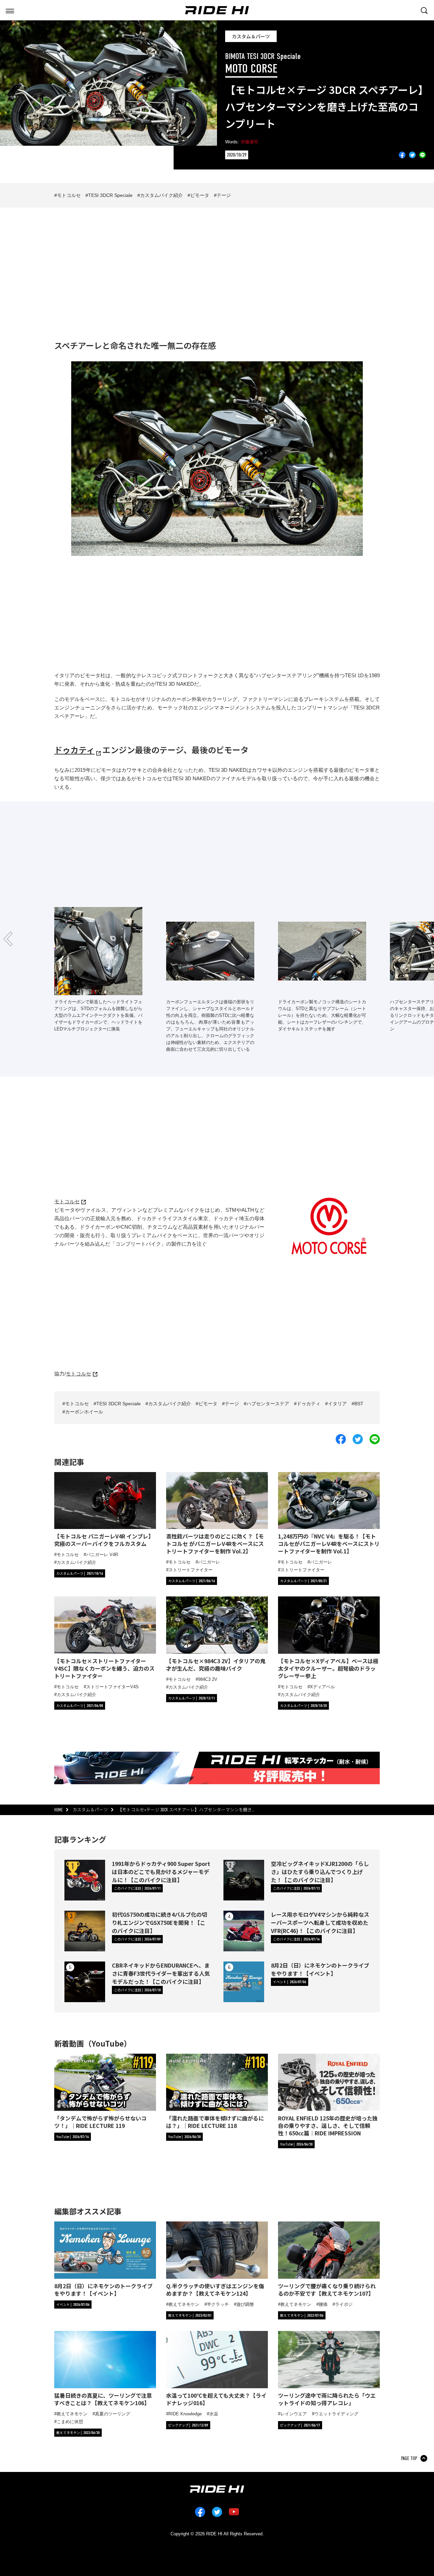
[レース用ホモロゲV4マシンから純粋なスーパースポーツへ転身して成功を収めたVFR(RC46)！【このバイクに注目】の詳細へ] (244, 1931)
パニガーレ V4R (102, 1555)
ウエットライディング (336, 2414)
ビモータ (200, 195)
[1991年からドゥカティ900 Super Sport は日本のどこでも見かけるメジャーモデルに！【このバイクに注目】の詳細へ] (85, 1880)
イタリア (337, 1404)
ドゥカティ (74, 750)
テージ (224, 195)
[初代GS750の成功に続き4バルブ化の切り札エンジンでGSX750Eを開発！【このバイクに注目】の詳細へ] (85, 1931)
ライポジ (344, 2304)
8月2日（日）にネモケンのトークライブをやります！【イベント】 (320, 1969)
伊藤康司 (250, 142)
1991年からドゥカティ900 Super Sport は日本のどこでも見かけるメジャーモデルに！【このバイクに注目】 (161, 1872)
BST (359, 1404)
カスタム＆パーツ (251, 36)
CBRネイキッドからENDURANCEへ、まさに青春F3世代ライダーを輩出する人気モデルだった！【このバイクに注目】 (161, 1973)
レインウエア (294, 2414)
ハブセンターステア (268, 1404)
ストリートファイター (191, 1570)
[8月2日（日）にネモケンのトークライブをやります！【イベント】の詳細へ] (244, 1982)
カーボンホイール (84, 1412)
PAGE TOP (409, 2458)
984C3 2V (208, 1679)
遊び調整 (245, 2304)
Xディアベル (322, 1687)
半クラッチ (218, 2304)
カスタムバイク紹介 (161, 195)
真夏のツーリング (113, 2414)
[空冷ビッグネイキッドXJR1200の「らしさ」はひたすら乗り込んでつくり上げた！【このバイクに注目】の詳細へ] (244, 1880)
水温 (214, 2414)
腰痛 (323, 2304)
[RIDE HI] (217, 10)
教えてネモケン (184, 2304)
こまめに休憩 (70, 2422)
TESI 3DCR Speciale (110, 195)
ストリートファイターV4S (112, 1687)
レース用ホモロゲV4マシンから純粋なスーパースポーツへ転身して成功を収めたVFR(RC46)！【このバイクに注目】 (320, 1923)
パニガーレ (209, 1562)
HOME (58, 1810)
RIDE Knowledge (185, 2414)
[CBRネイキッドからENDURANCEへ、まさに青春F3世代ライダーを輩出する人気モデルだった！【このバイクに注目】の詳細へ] (85, 1982)
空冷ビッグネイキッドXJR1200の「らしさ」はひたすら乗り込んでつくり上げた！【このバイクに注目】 (320, 1872)
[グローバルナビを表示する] (10, 10)
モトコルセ (69, 195)
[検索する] (424, 10)
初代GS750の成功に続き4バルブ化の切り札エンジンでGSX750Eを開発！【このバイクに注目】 (160, 1923)
